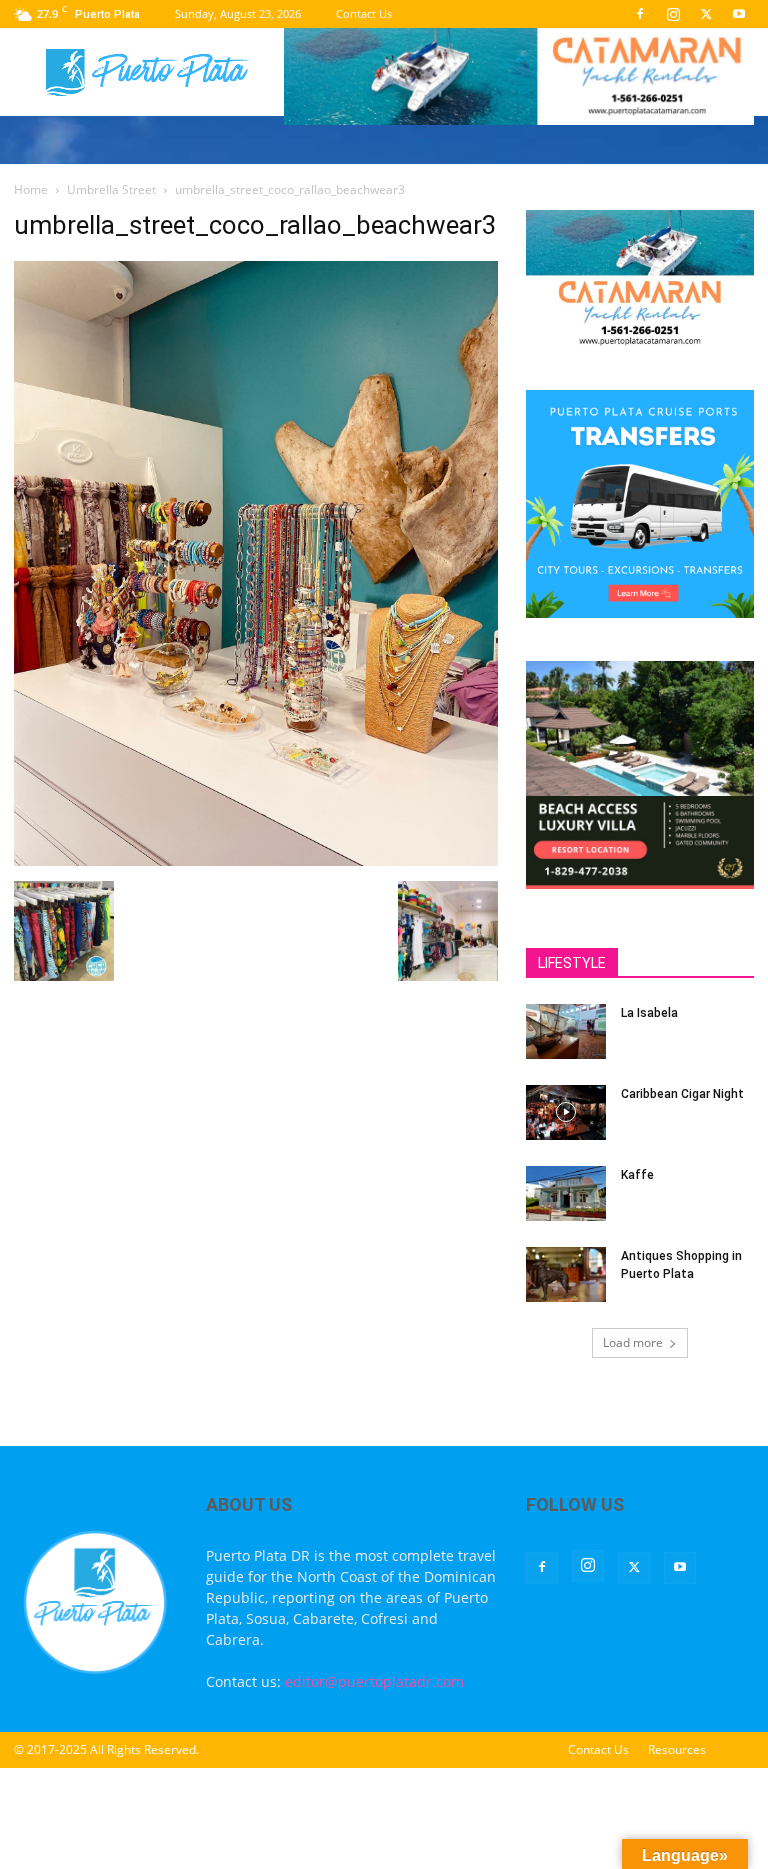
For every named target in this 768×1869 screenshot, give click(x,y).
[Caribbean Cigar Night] (566, 1112)
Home (31, 189)
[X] (706, 14)
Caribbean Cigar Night (682, 1094)
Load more (633, 1342)
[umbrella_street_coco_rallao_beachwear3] (256, 860)
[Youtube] (739, 14)
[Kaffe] (566, 1193)
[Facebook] (640, 14)
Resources (677, 1749)
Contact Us (364, 13)
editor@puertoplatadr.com (374, 1681)
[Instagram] (673, 14)
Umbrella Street (111, 189)
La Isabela (649, 1013)
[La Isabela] (566, 1031)
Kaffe (637, 1175)
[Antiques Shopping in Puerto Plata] (566, 1274)
